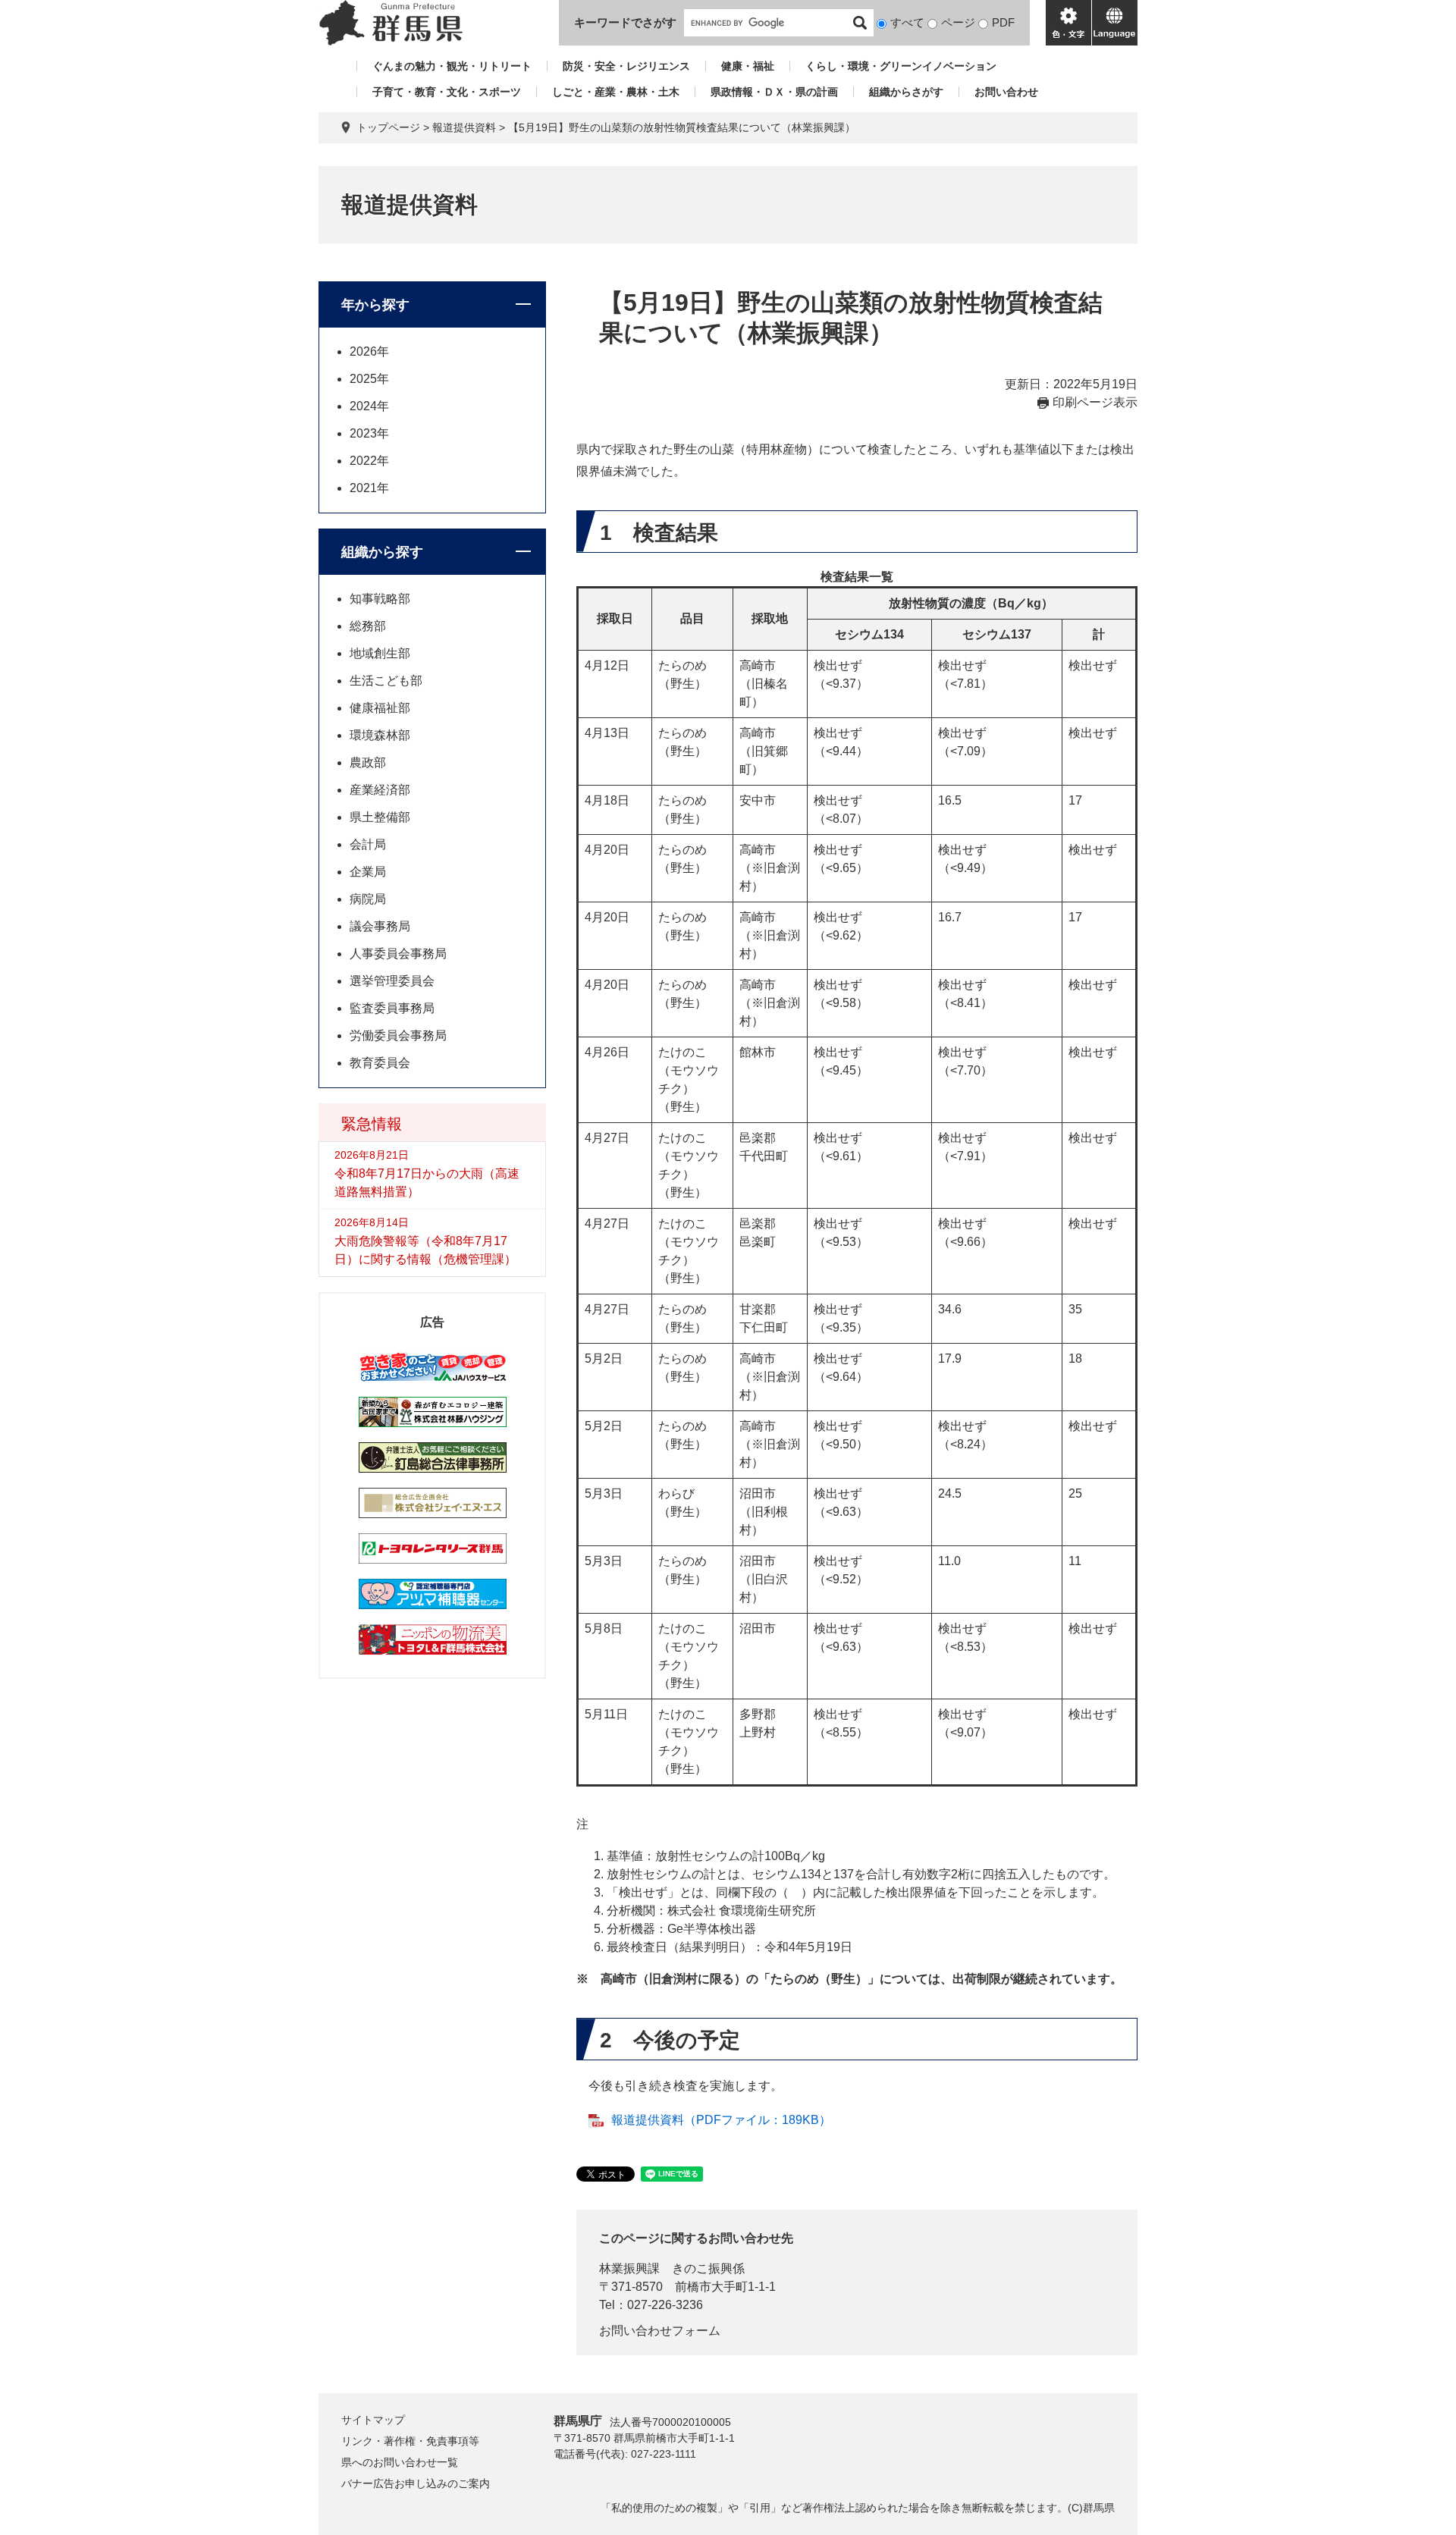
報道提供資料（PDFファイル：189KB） (721, 2120)
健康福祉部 (380, 708)
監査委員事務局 (392, 1008)
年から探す (375, 305)
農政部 (368, 762)
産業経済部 (380, 790)
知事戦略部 (380, 599)
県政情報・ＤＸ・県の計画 (774, 92)
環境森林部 (380, 735)
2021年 (369, 488)
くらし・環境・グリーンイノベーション (901, 66)
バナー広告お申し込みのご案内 (416, 2483)
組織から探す (382, 552)
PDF (1003, 22)
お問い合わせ (1006, 92)
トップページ (388, 127)
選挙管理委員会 (392, 981)
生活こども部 (386, 681)
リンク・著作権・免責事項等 (410, 2441)
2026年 (369, 351)
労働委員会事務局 (398, 1035)
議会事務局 (380, 926)
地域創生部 (380, 653)
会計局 (368, 844)
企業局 (368, 872)
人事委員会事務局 (398, 954)
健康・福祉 (748, 66)
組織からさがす (906, 92)
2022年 (369, 461)
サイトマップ (373, 2420)
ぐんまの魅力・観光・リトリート (452, 66)
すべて (907, 22)
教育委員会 (380, 1063)
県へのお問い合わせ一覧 (400, 2462)
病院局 (368, 899)
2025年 (369, 379)
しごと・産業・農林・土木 (616, 92)
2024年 (369, 406)
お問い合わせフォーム (660, 2331)
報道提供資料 (464, 127)
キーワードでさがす (625, 22)
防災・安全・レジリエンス (626, 66)
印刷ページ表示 (1095, 402)
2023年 (369, 433)
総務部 (368, 626)
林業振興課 (629, 2268)
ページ (958, 22)
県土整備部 (380, 817)
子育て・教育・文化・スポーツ (447, 92)
